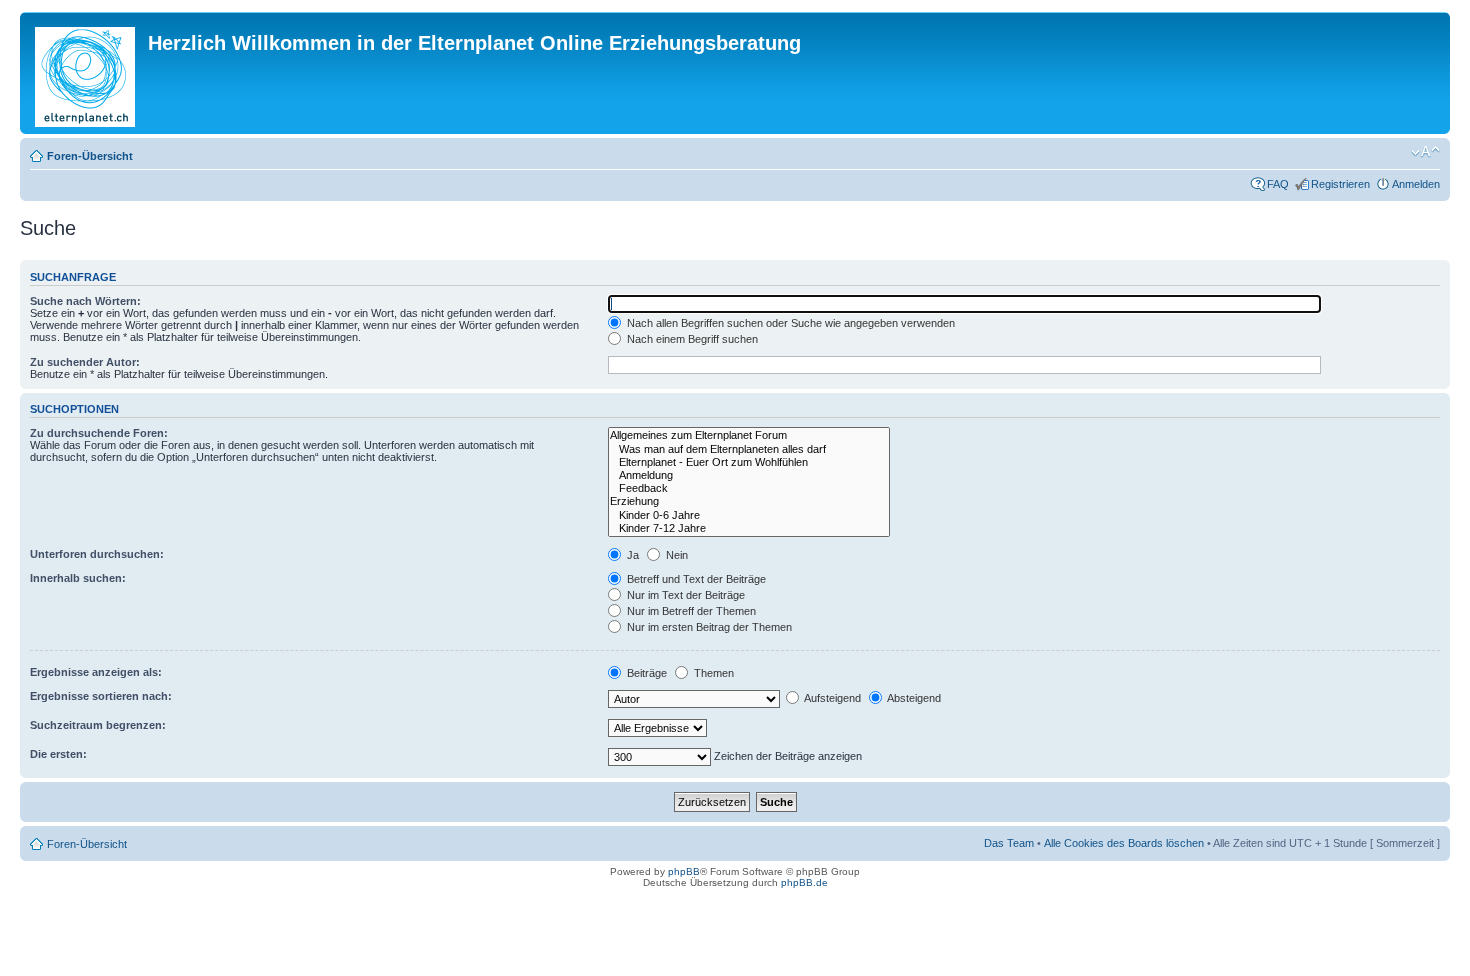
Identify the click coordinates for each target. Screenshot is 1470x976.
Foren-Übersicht (90, 156)
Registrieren (1340, 184)
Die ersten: (58, 754)
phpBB (684, 871)
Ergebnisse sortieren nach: (101, 696)
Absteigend (913, 698)
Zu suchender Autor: (85, 362)
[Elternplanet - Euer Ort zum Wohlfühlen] (749, 462)
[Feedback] (749, 488)
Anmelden (1416, 184)
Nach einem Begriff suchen (691, 339)
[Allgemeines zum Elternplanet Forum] (749, 435)
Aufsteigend (831, 698)
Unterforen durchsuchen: (97, 554)
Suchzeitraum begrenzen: (98, 725)
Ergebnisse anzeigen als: (96, 672)
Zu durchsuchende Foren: (99, 433)
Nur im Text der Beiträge (684, 595)
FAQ (1278, 184)
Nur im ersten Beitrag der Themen (708, 627)
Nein (675, 555)
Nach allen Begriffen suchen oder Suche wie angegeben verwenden (789, 323)
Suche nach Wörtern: (85, 301)
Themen (712, 673)
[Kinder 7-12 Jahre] (749, 528)
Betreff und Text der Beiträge (695, 579)
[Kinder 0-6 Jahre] (749, 515)
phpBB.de (804, 882)
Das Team (1009, 843)
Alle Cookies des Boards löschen (1124, 843)
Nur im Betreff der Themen (690, 611)
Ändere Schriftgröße (1425, 152)
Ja (631, 555)
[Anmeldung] (749, 475)
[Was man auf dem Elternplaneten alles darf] (749, 449)
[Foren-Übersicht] (86, 73)
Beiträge (645, 673)
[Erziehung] (749, 501)
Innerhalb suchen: (78, 578)
